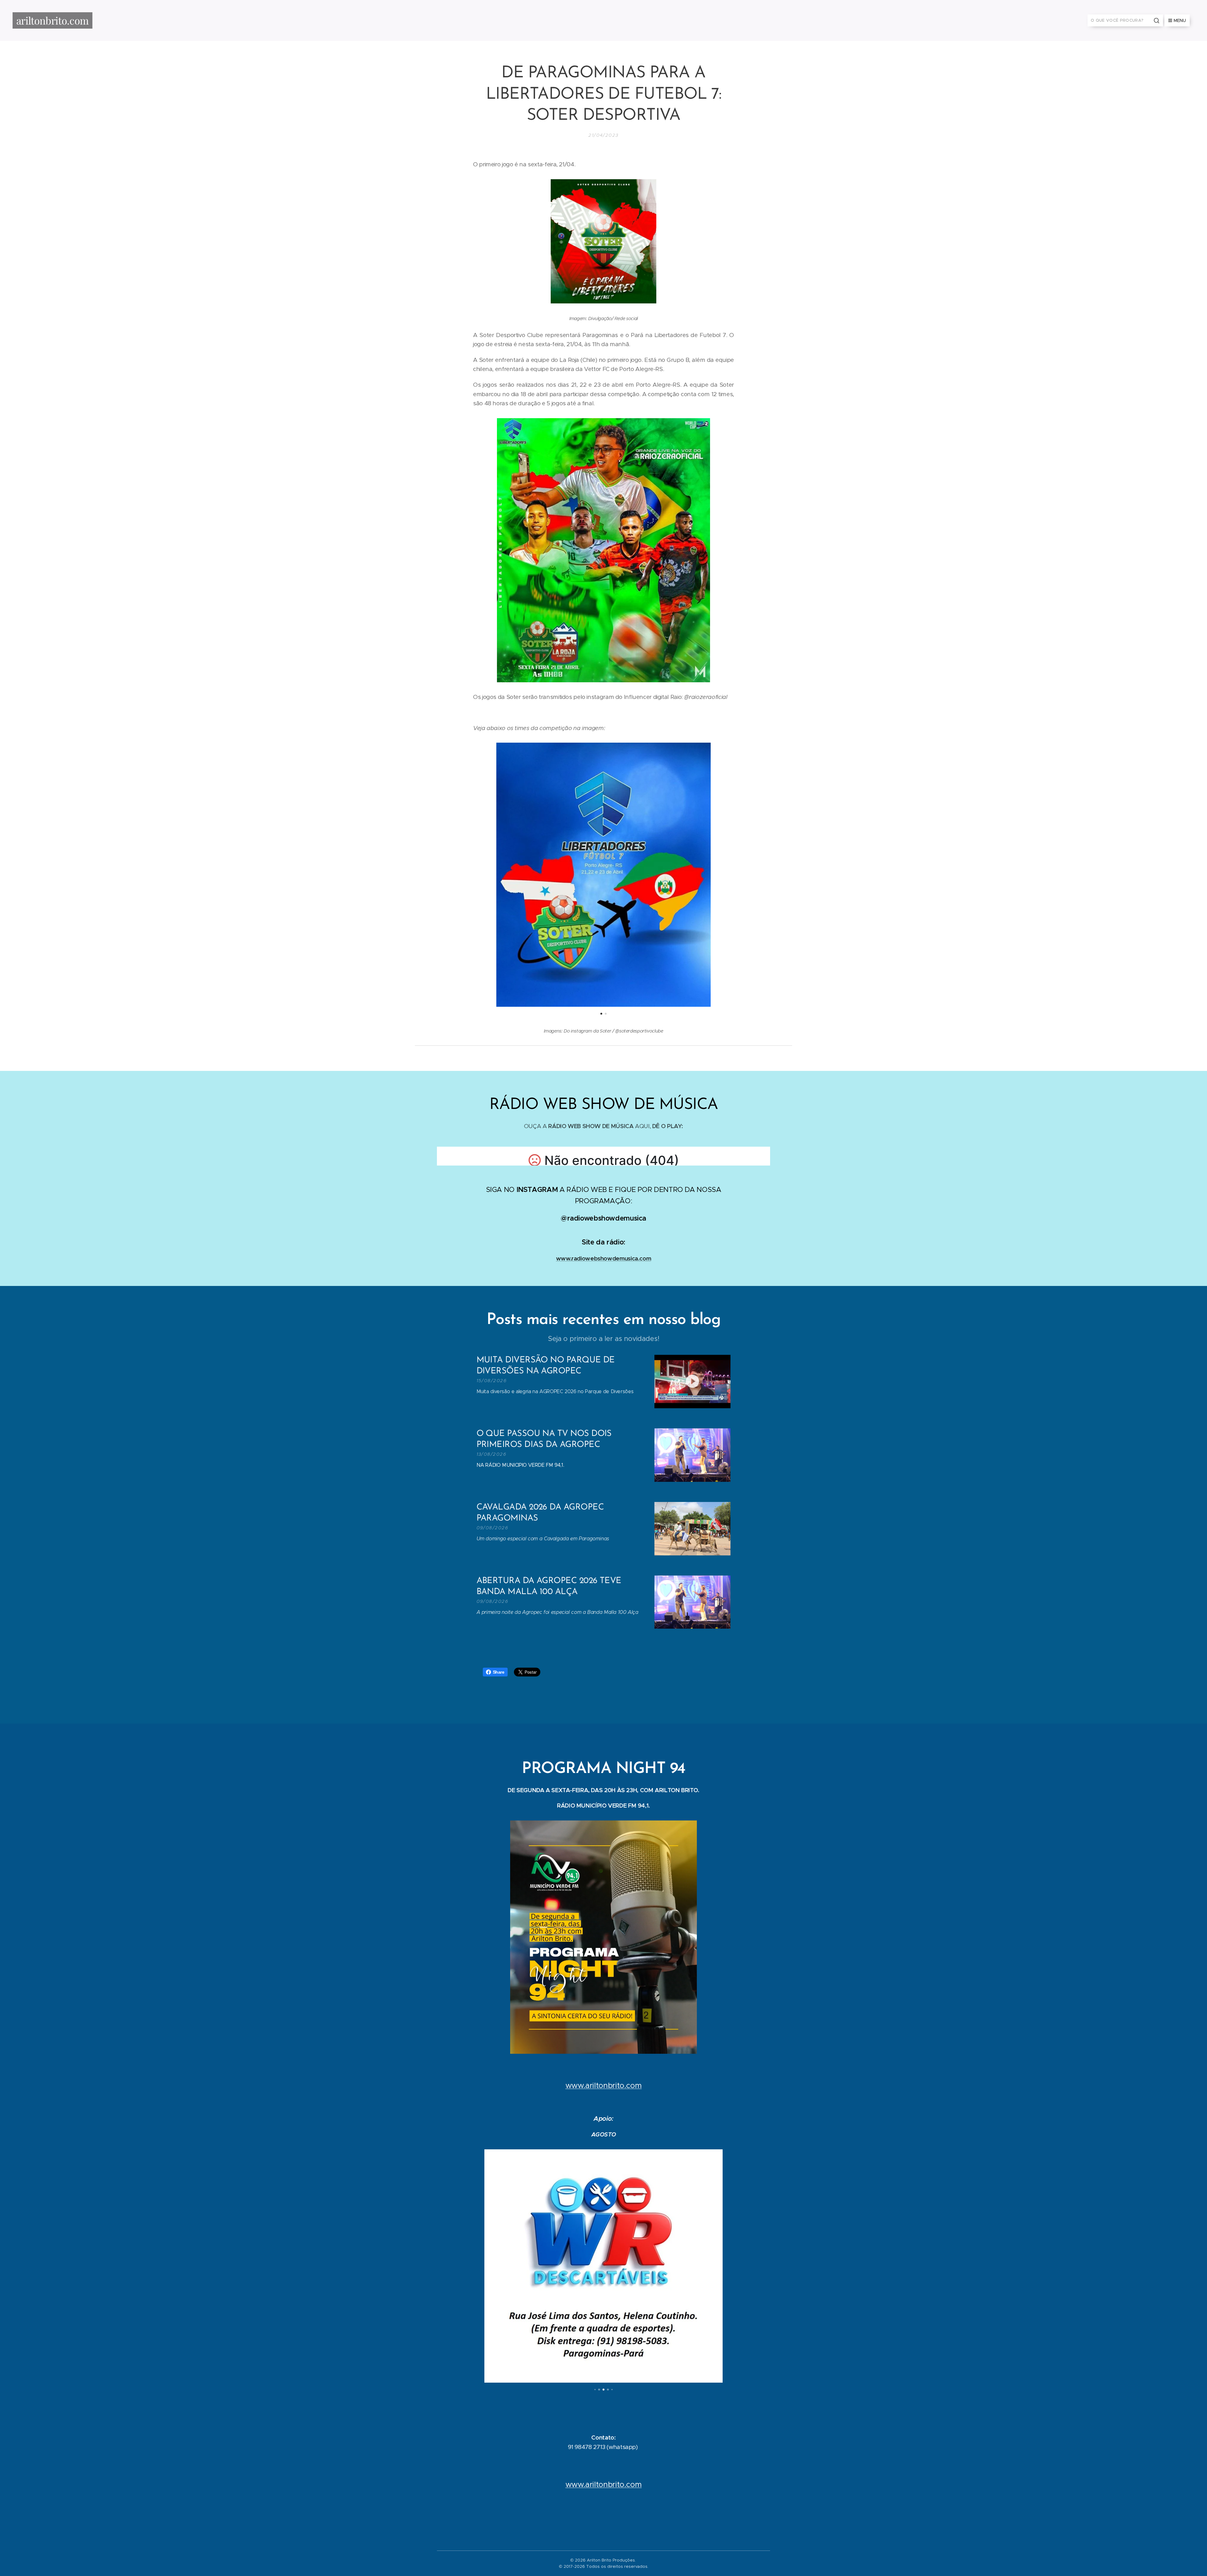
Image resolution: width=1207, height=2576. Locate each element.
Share (499, 1672)
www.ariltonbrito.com (604, 2086)
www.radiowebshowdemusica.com (604, 1258)
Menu (1180, 20)
